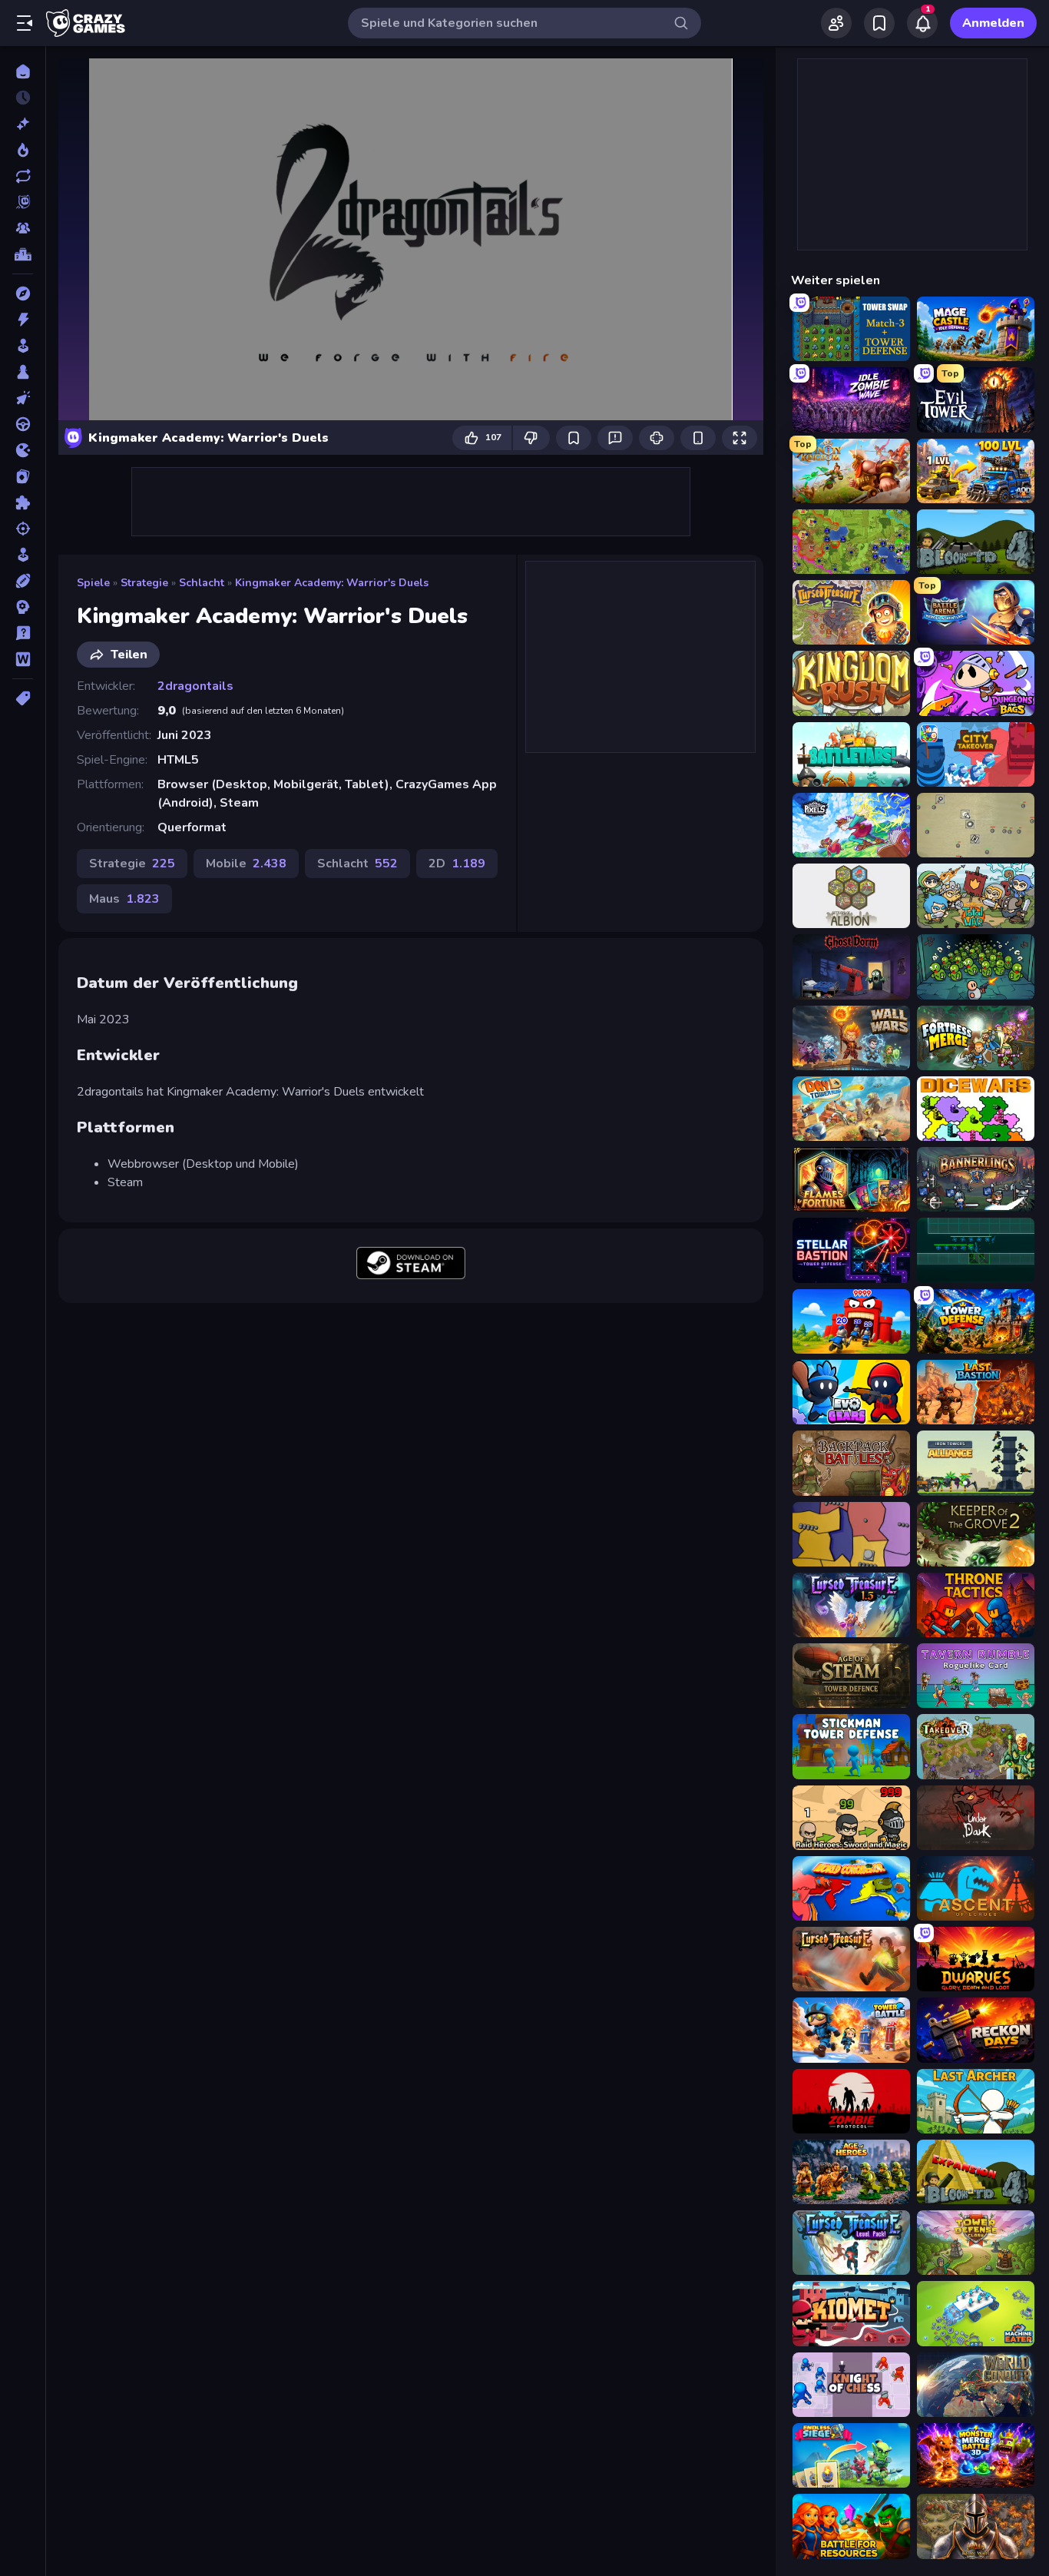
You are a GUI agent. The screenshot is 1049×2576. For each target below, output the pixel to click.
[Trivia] (23, 633)
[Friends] (836, 23)
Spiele (93, 583)
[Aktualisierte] (23, 176)
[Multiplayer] (23, 228)
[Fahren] (23, 424)
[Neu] (23, 124)
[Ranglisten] (23, 254)
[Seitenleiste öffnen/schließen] (25, 23)
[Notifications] (922, 23)
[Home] (23, 71)
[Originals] (23, 202)
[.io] (23, 450)
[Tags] (23, 698)
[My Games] (879, 23)
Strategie (144, 583)
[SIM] (23, 555)
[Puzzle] (23, 502)
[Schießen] (23, 529)
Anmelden (993, 23)
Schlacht (202, 583)
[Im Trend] (23, 150)
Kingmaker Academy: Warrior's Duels (332, 583)
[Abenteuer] (23, 293)
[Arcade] (23, 346)
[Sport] (23, 581)
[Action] (23, 320)
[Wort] (23, 659)
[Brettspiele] (23, 372)
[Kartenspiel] (23, 476)
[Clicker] (23, 398)
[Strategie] (23, 607)
